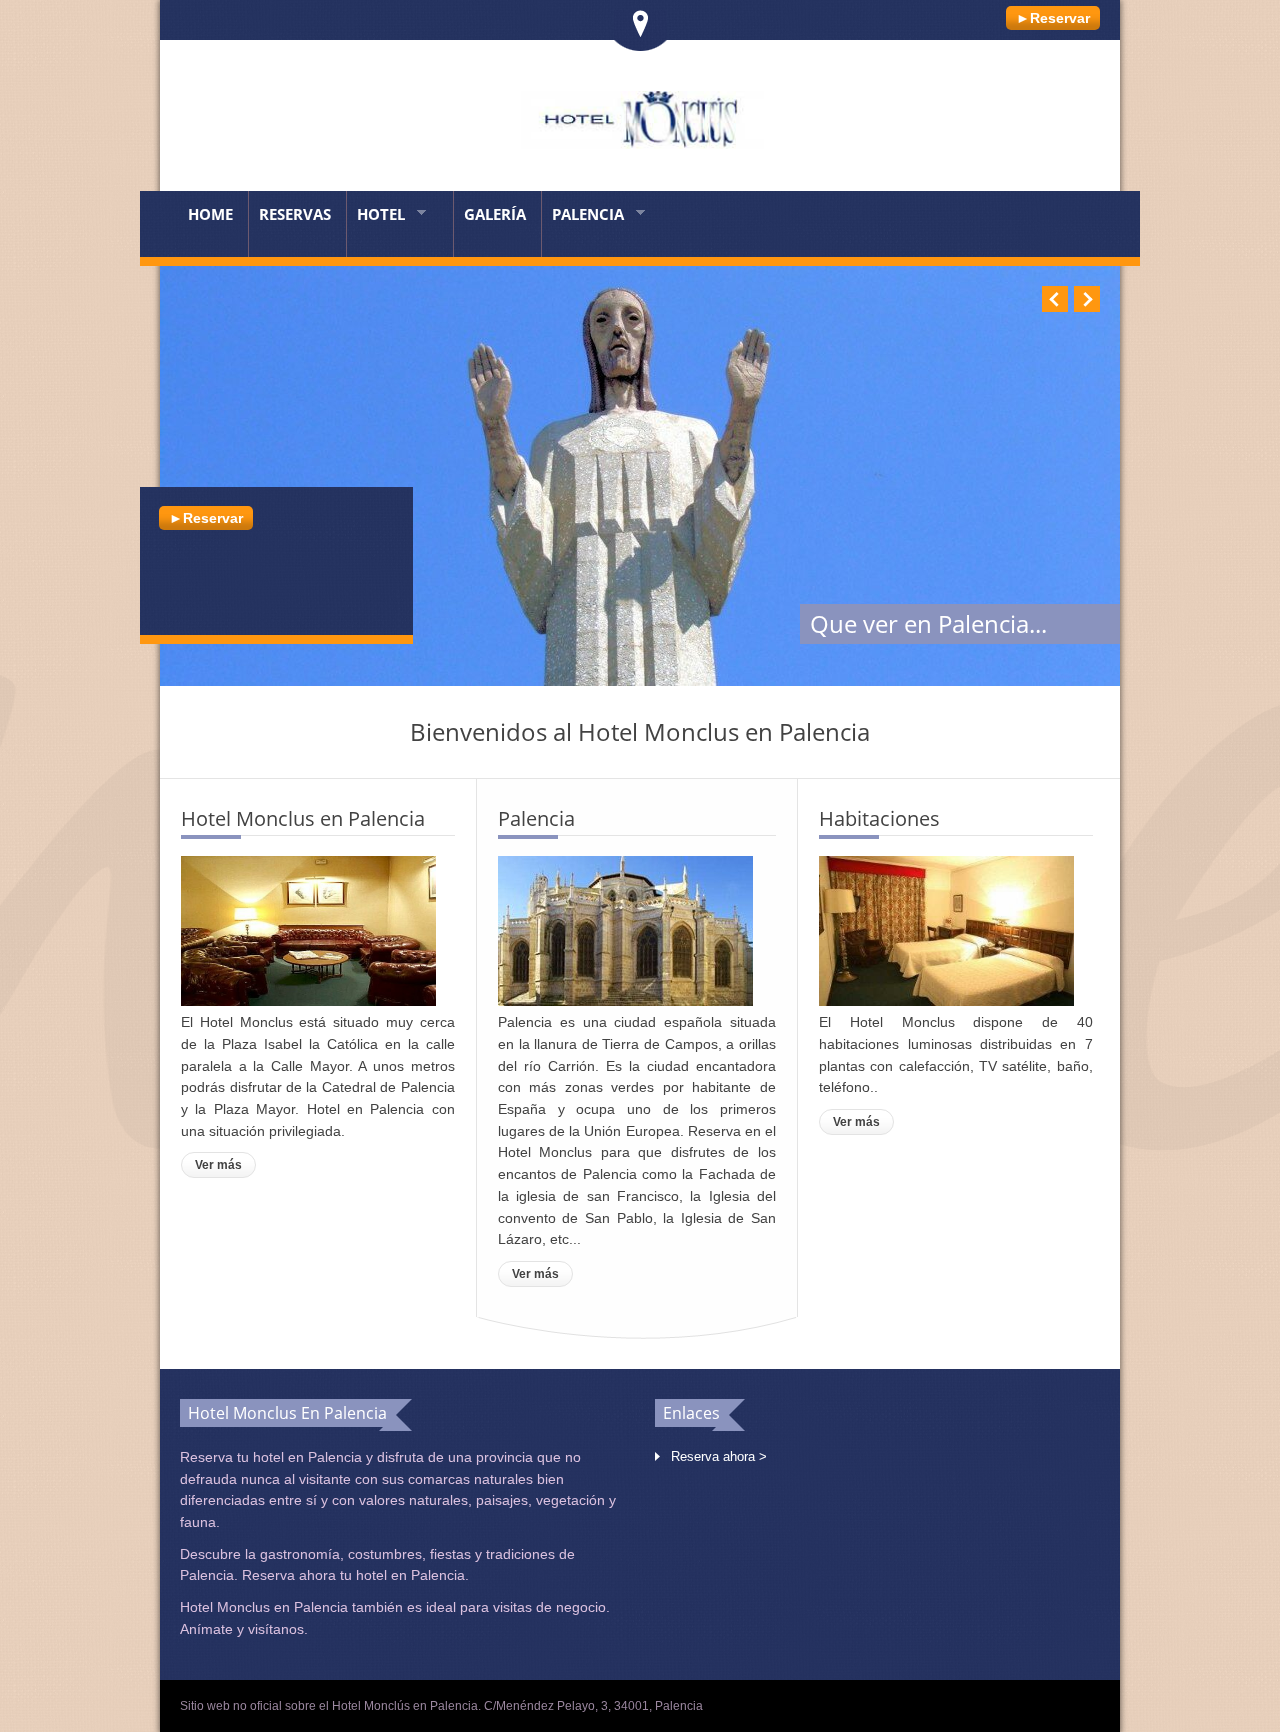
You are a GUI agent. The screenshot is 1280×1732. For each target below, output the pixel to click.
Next (1087, 299)
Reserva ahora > (719, 1456)
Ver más (218, 1165)
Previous (1055, 299)
